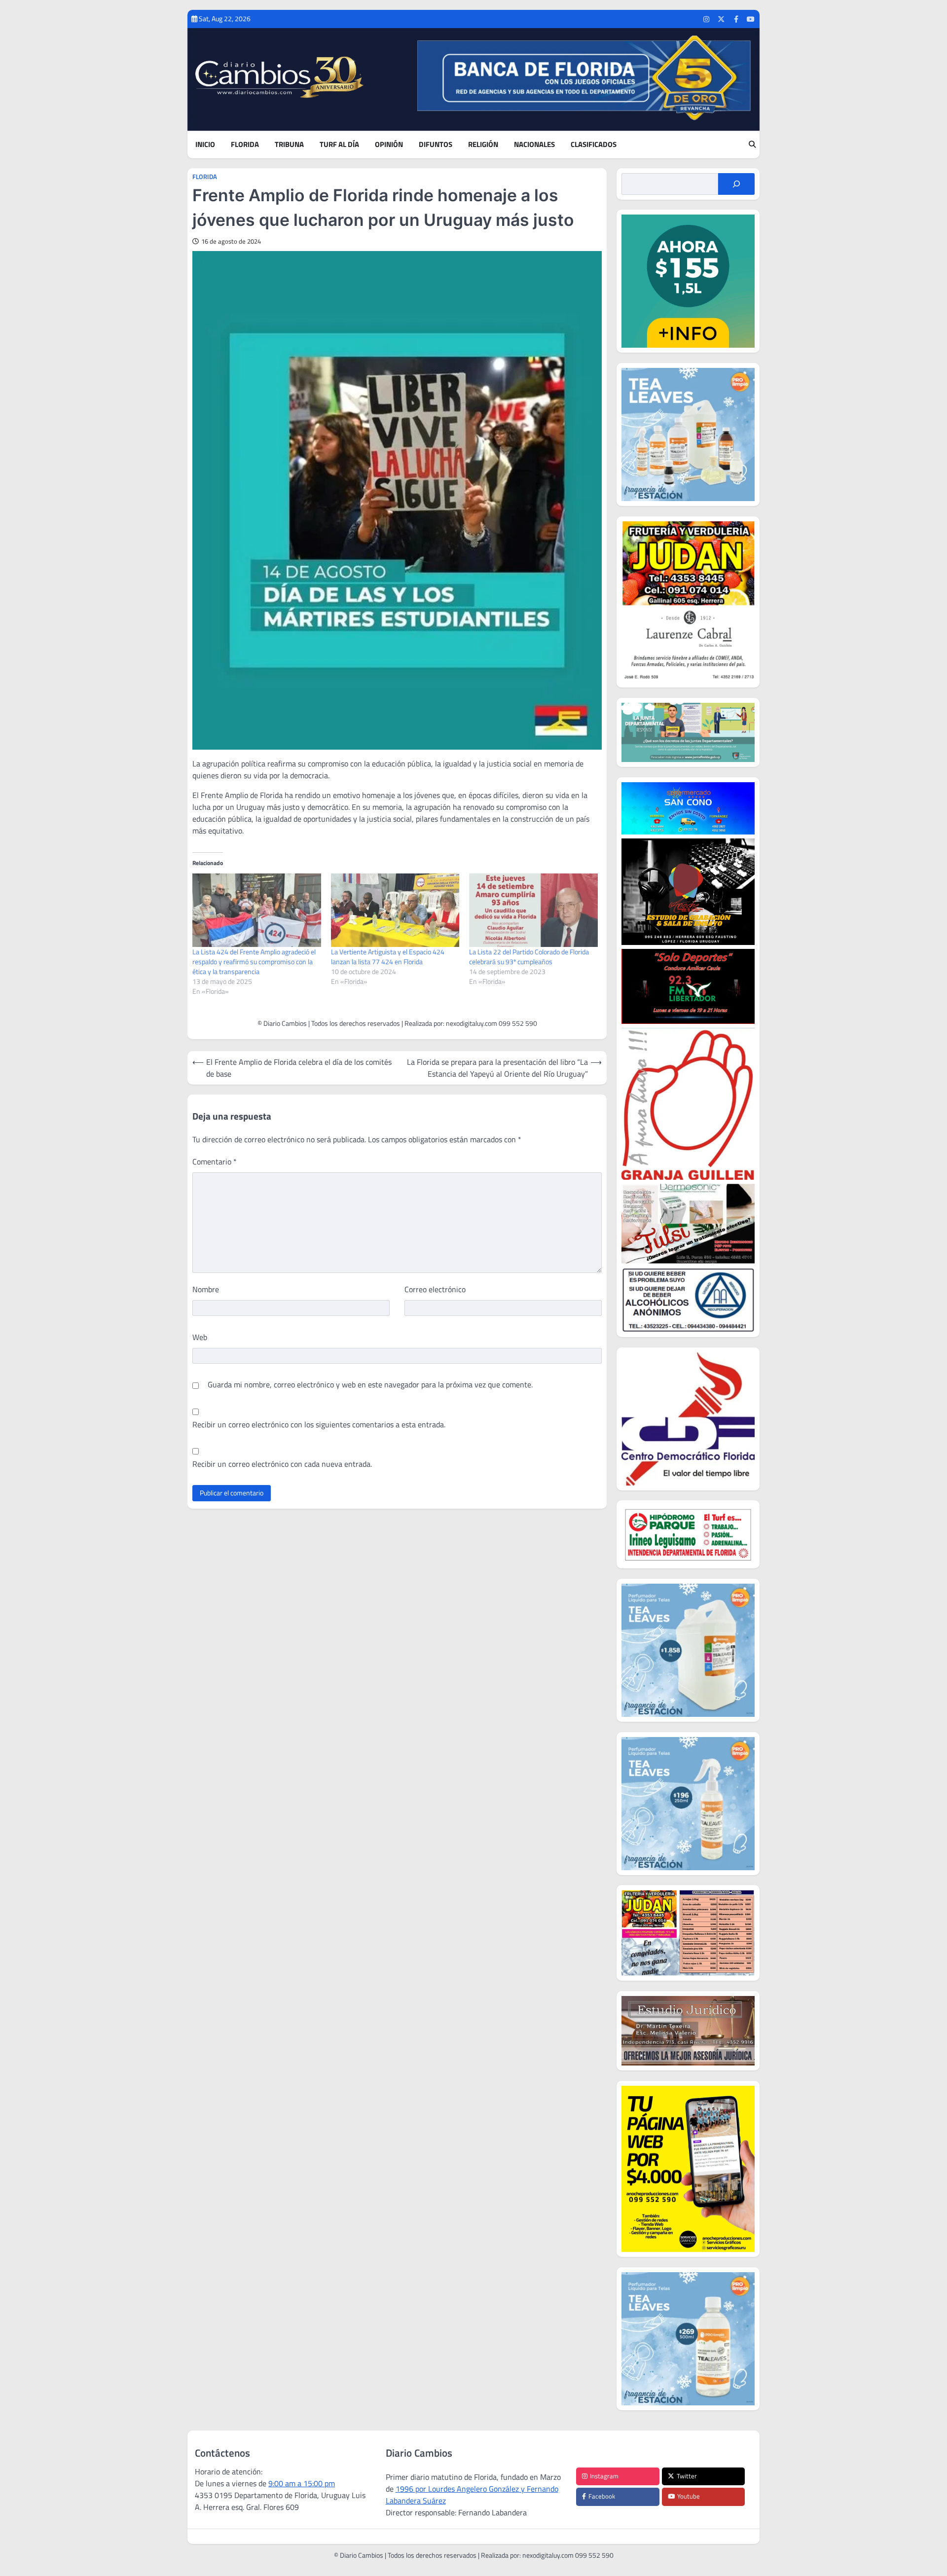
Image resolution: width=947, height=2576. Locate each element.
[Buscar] (736, 184)
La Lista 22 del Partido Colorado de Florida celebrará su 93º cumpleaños (529, 957)
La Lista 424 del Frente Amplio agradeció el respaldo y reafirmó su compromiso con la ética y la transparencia (254, 961)
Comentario (215, 1161)
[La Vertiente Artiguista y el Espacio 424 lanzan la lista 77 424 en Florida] (395, 910)
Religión (483, 145)
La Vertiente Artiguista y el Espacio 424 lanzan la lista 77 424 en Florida (388, 957)
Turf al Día (339, 145)
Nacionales (534, 145)
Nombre (206, 1289)
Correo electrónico (435, 1289)
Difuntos (436, 145)
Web (200, 1337)
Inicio (205, 145)
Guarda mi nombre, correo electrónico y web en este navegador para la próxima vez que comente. (370, 1384)
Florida (245, 145)
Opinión (389, 145)
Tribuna (289, 145)
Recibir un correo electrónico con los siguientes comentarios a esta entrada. (319, 1424)
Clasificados (594, 145)
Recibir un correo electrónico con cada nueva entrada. (282, 1464)
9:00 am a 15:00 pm (302, 2483)
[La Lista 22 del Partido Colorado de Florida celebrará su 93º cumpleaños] (533, 910)
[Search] (752, 145)
